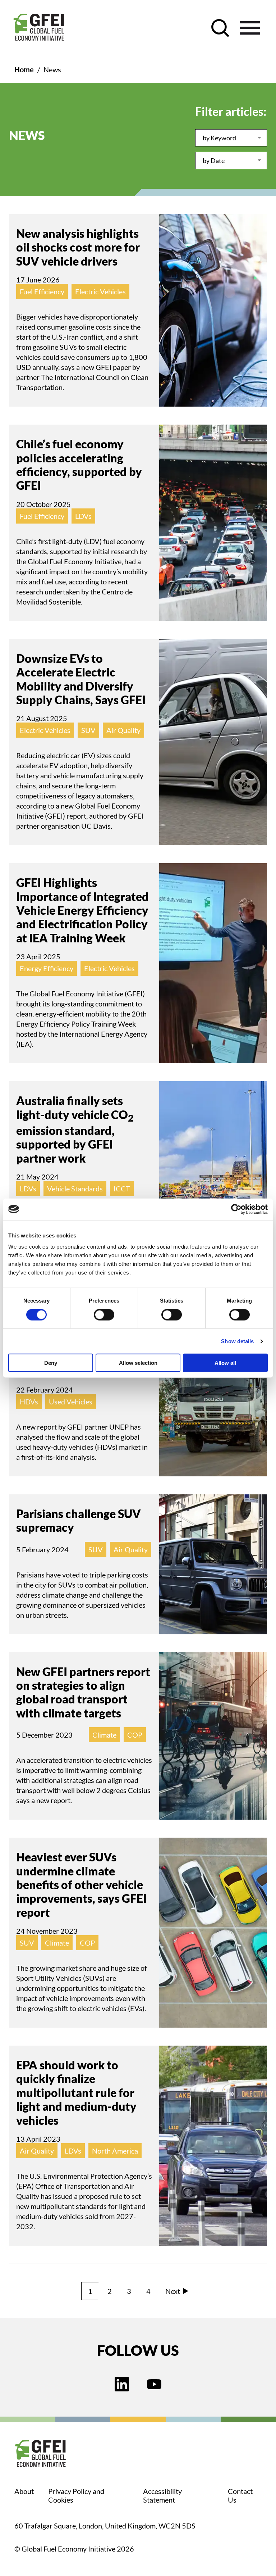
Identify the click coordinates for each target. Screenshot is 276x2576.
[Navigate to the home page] (39, 28)
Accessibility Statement (162, 2495)
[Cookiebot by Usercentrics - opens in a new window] (236, 1209)
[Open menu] (250, 28)
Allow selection (138, 1363)
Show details (237, 1341)
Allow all (225, 1363)
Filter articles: (231, 111)
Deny (51, 1363)
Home (24, 69)
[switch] (104, 1316)
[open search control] (220, 28)
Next (173, 2291)
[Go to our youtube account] (154, 2385)
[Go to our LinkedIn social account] (122, 2385)
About (24, 2491)
